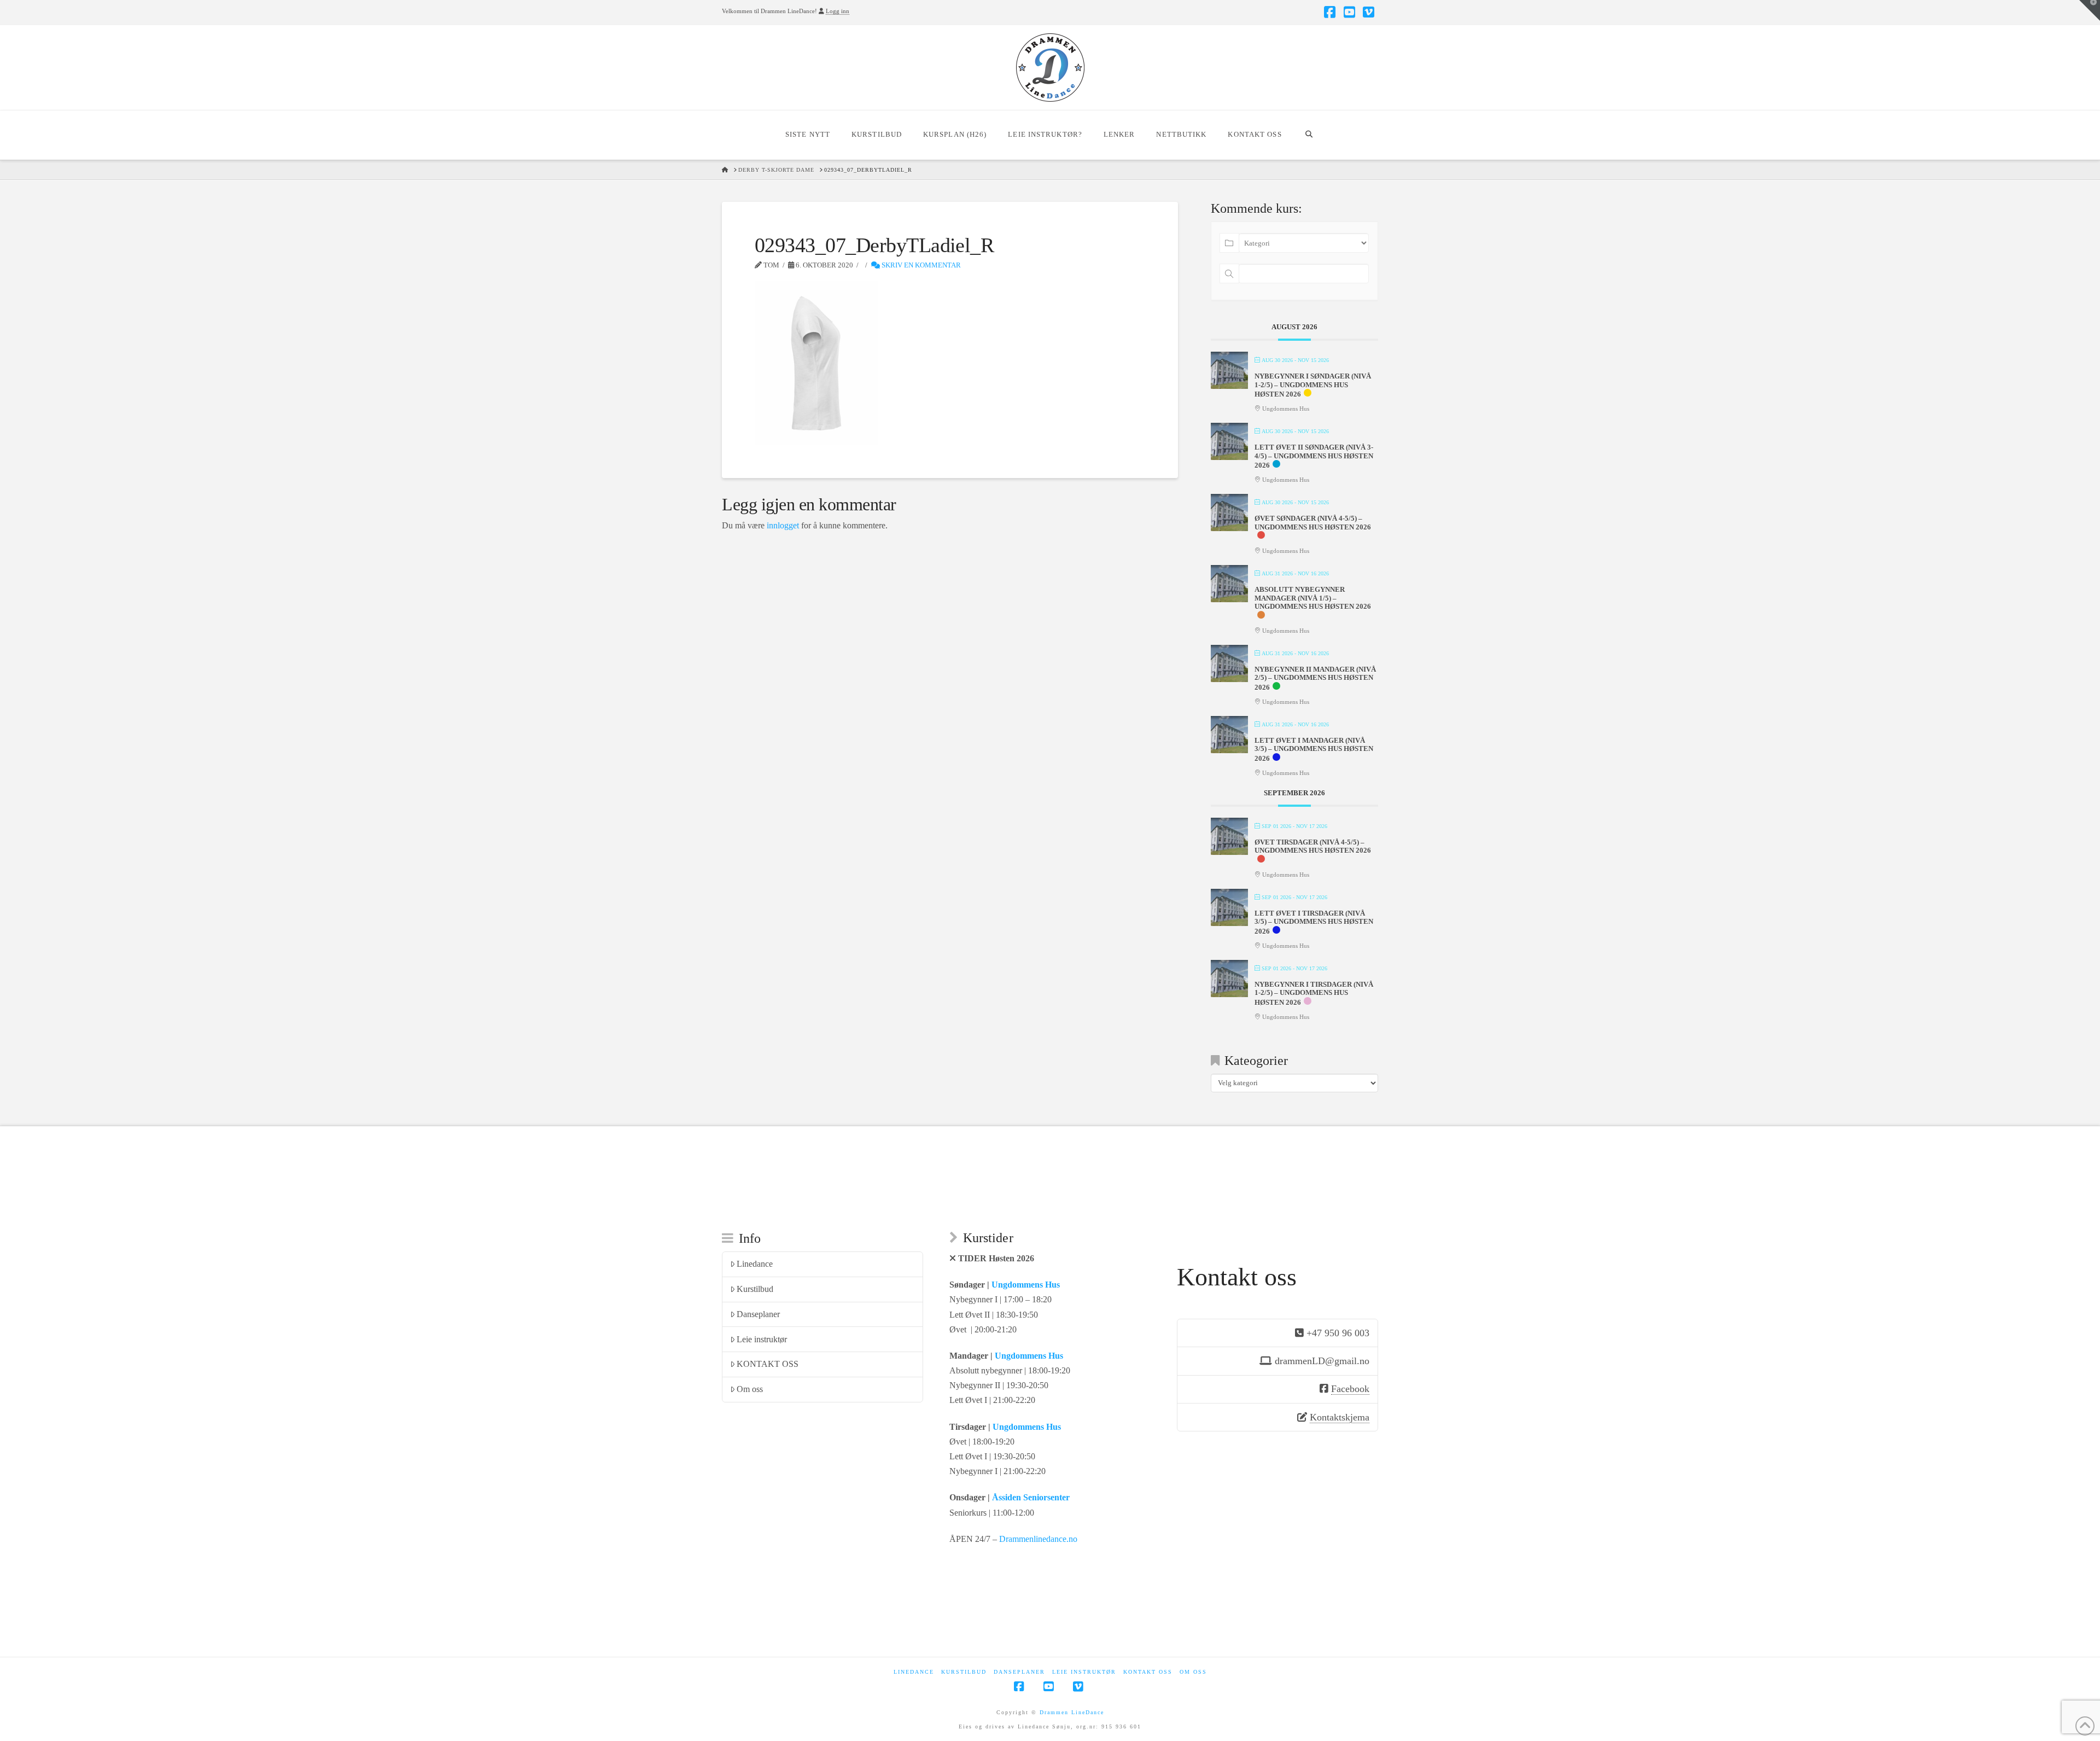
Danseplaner (758, 1314)
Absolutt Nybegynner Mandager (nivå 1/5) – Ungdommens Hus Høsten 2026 (1313, 598)
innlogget (783, 525)
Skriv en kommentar (920, 265)
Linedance (755, 1264)
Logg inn (838, 11)
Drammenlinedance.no (1038, 1539)
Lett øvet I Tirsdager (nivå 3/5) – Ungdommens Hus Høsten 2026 (1314, 922)
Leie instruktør (762, 1339)
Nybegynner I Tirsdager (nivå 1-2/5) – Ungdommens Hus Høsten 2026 (1314, 993)
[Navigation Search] (1309, 135)
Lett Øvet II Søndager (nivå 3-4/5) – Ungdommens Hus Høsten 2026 (1314, 456)
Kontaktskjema (1340, 1417)
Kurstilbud (755, 1289)
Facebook (1350, 1389)
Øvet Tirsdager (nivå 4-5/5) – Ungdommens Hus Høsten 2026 (1313, 846)
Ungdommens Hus (1026, 1285)
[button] (2090, 10)
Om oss (750, 1389)
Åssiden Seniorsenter (1031, 1497)
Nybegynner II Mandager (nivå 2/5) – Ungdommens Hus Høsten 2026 (1315, 678)
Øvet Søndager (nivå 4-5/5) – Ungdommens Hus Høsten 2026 (1313, 523)
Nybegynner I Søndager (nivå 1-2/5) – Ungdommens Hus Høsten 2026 (1313, 385)
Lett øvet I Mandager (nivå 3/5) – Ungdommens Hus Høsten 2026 (1314, 749)
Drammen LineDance (1072, 1712)
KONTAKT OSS (768, 1364)
